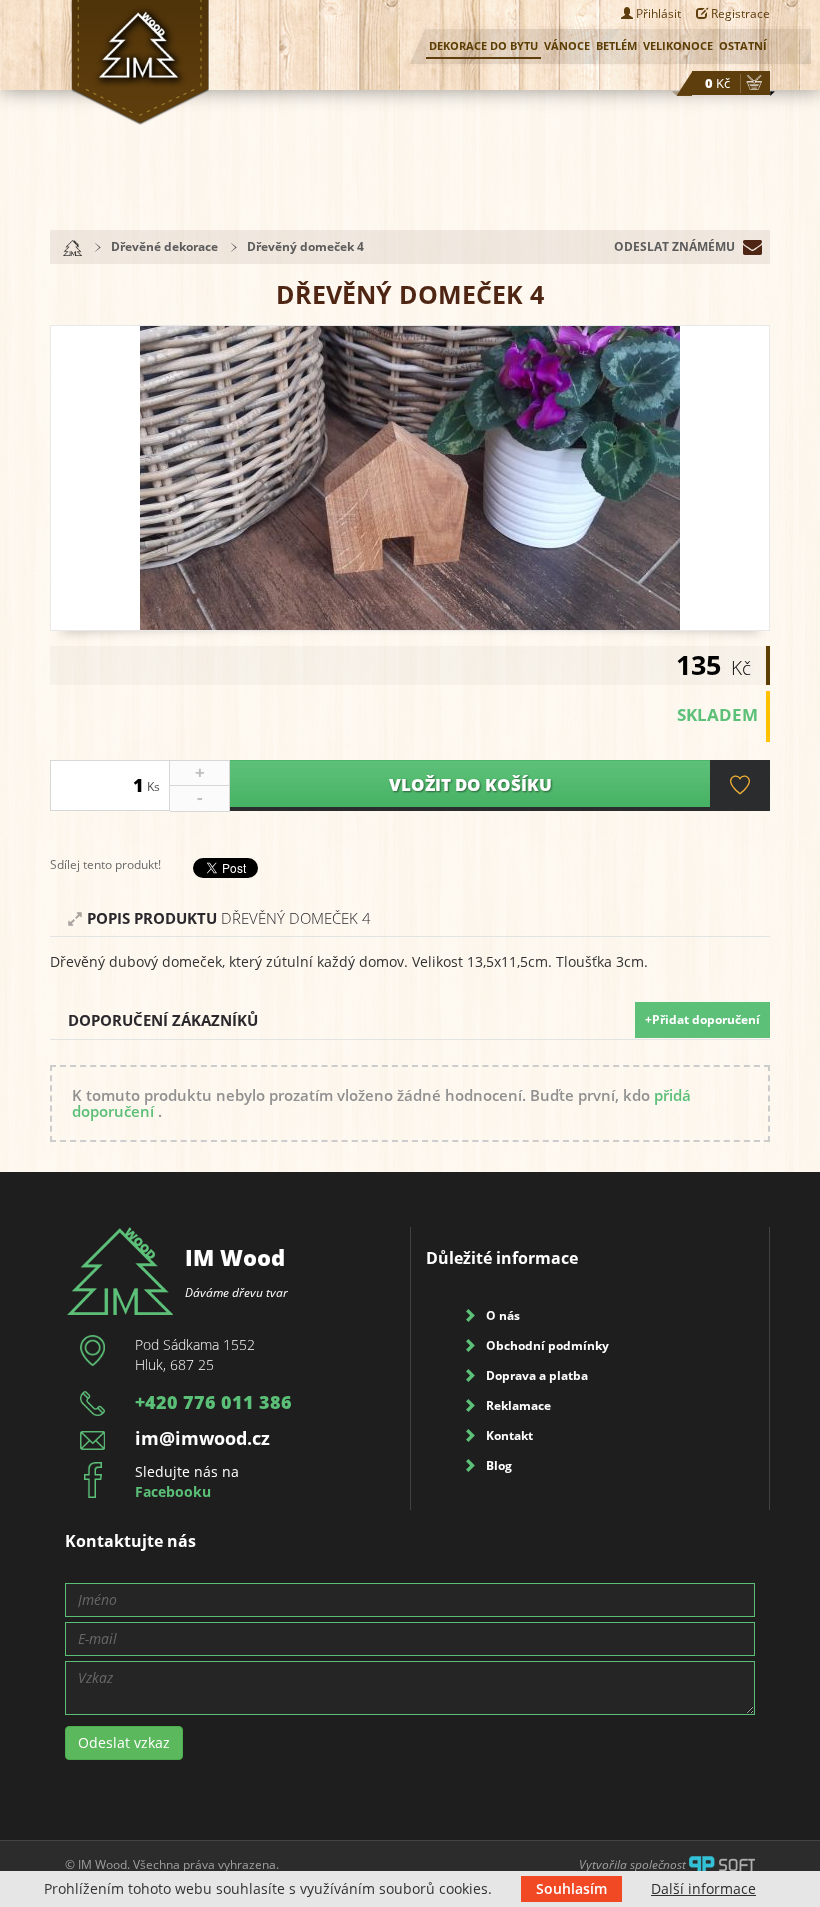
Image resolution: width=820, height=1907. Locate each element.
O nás (503, 1315)
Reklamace (518, 1405)
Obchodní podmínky (547, 1345)
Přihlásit (657, 13)
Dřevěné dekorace (164, 246)
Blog (499, 1465)
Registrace (739, 13)
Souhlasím (571, 1888)
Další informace (703, 1888)
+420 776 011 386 (213, 1402)
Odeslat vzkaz (124, 1742)
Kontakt (509, 1435)
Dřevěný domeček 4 (305, 246)
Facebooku (173, 1491)
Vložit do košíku (470, 784)
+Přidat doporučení (702, 1019)
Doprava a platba (537, 1375)
